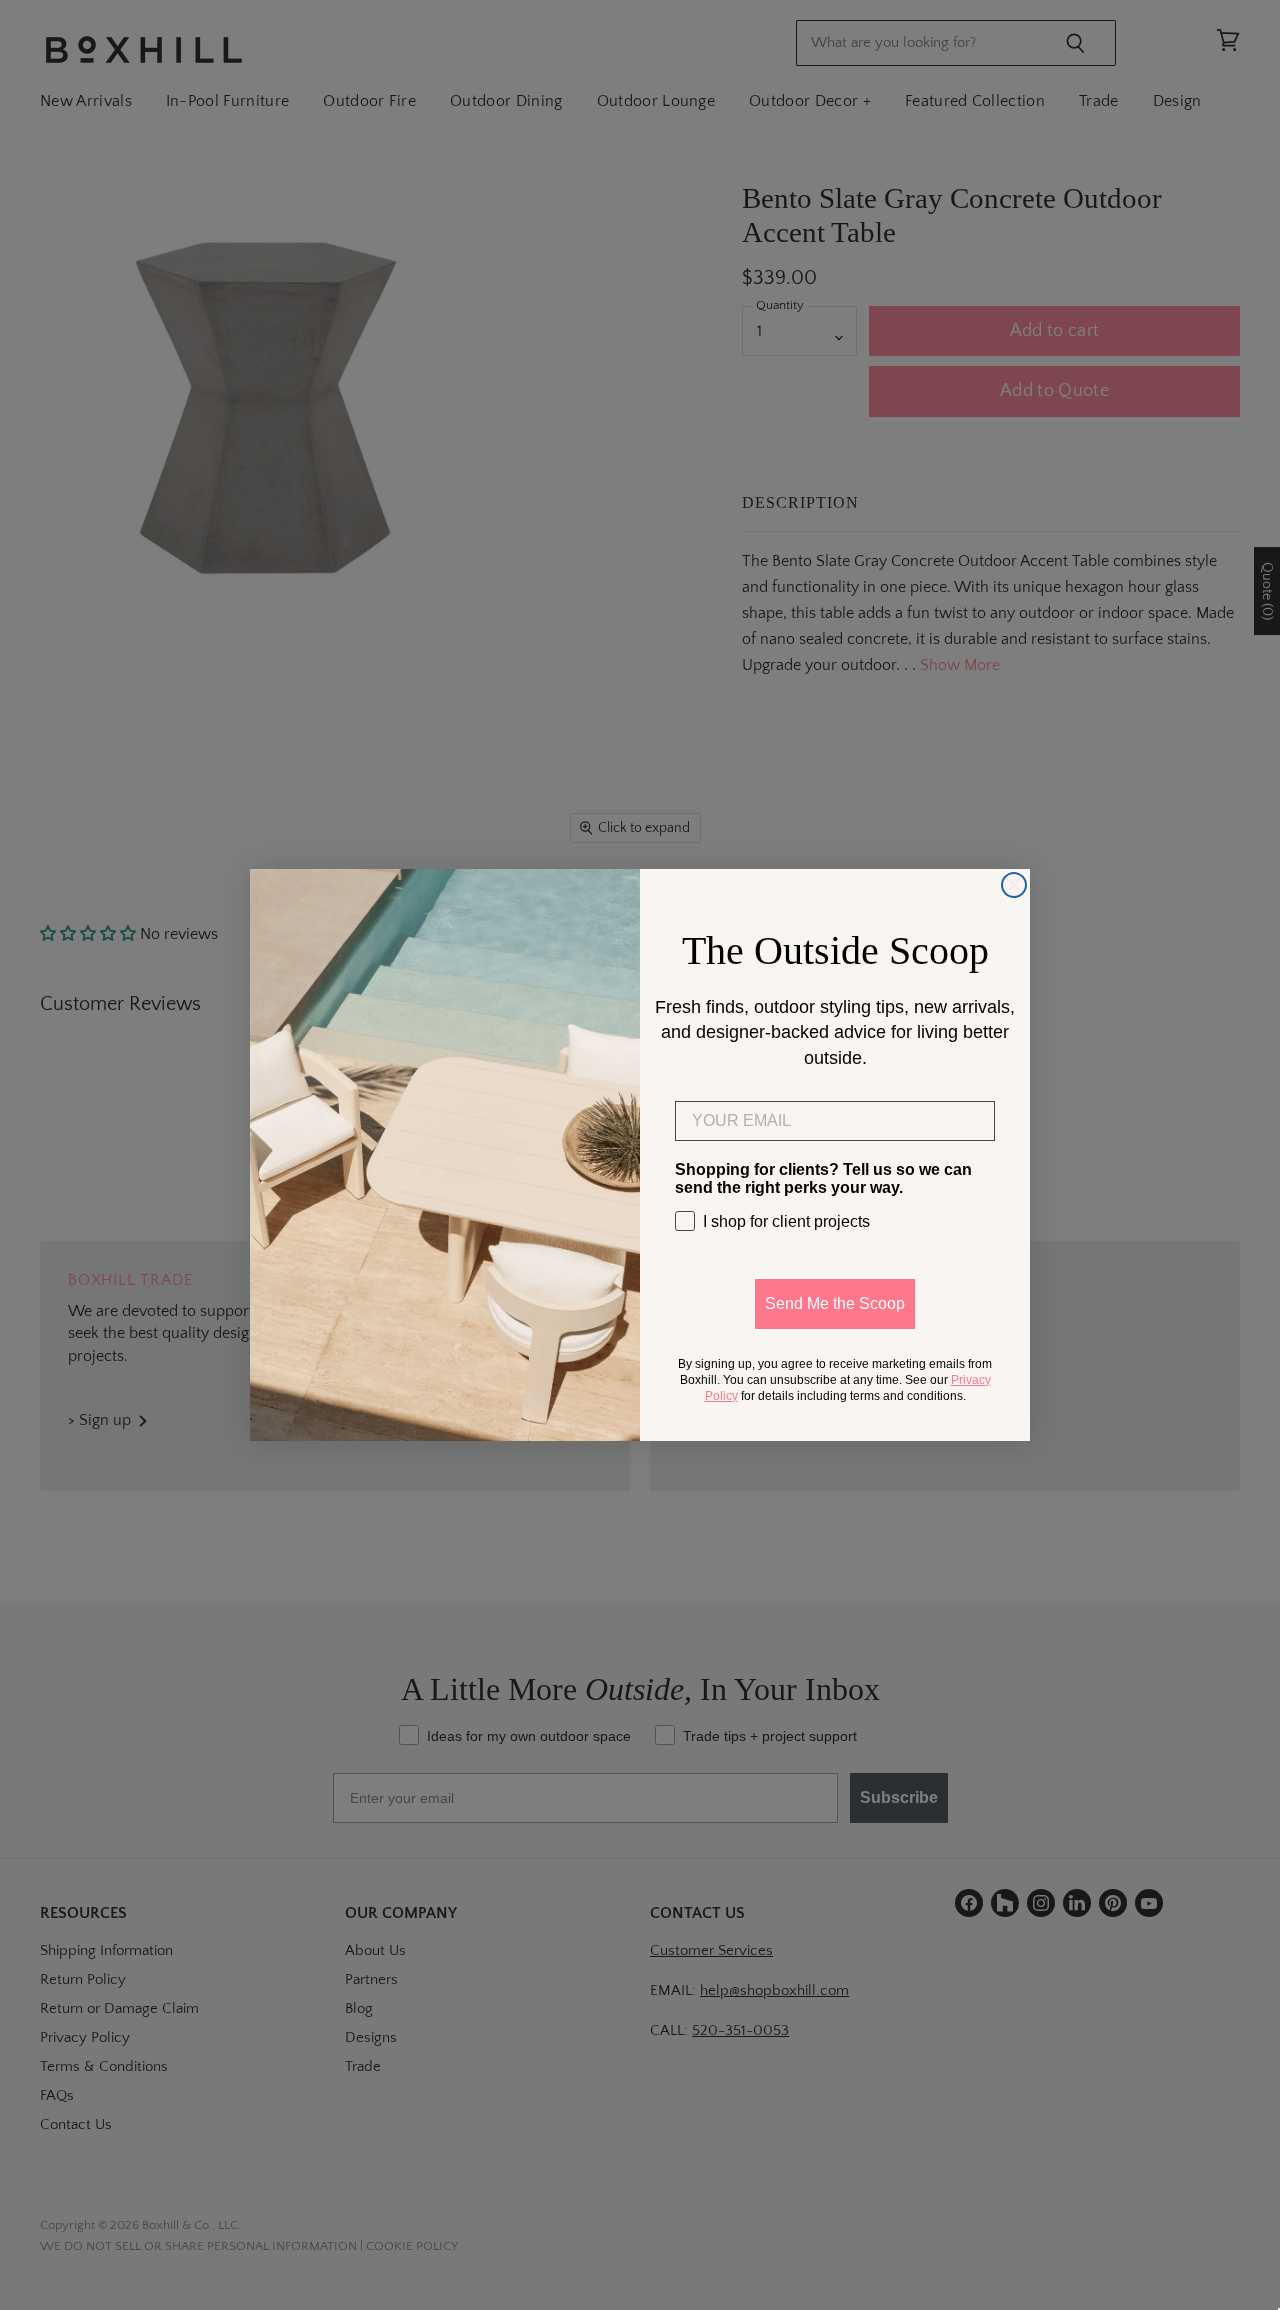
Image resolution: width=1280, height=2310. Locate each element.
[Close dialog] (1014, 885)
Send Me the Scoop (835, 1303)
